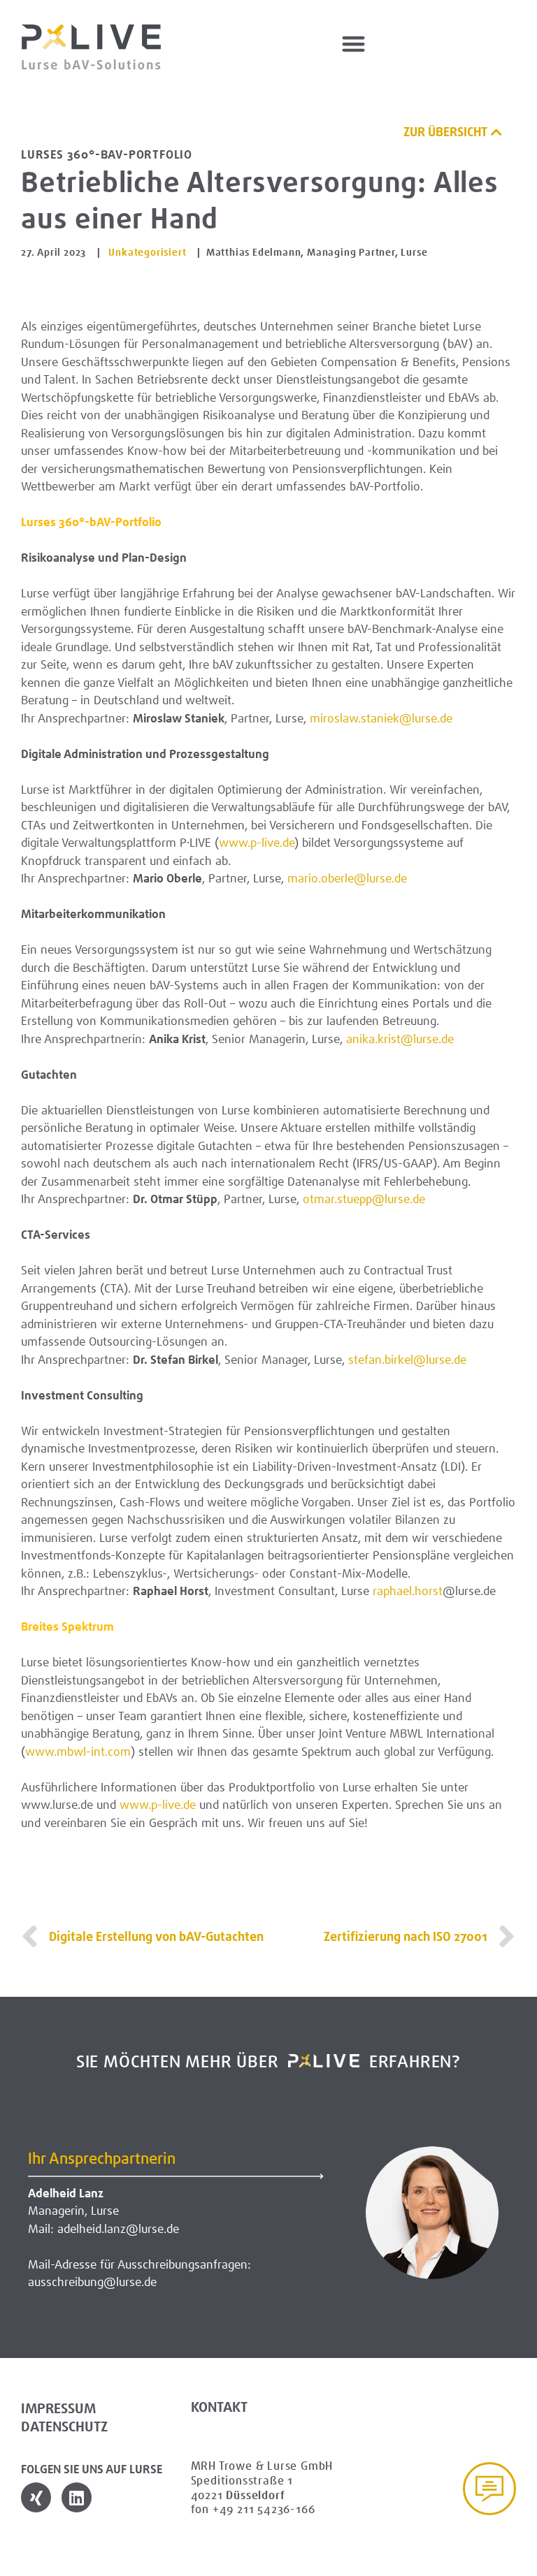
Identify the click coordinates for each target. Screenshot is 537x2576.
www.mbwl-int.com (78, 1752)
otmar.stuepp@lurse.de (364, 1199)
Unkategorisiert (147, 252)
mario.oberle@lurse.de (347, 878)
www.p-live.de (257, 843)
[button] (353, 44)
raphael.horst (408, 1591)
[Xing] (36, 2497)
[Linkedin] (77, 2497)
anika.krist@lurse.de (400, 1039)
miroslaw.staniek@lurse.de (381, 718)
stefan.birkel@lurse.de (407, 1360)
